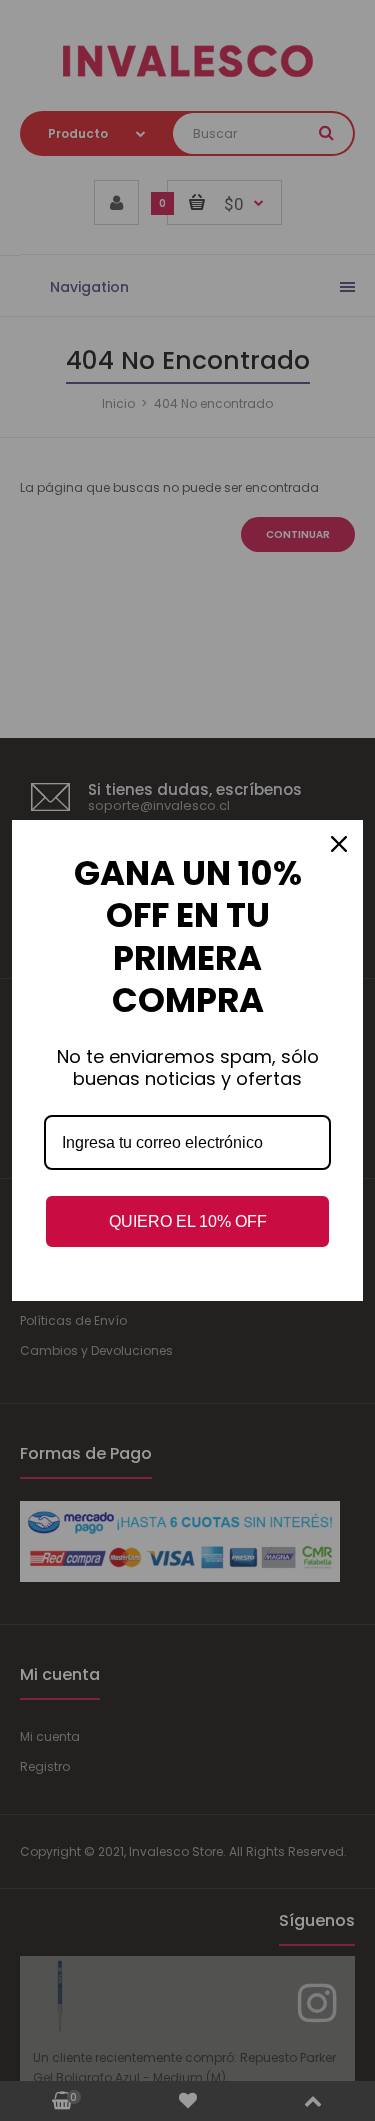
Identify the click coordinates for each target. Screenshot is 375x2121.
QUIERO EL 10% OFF (188, 1221)
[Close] (339, 844)
